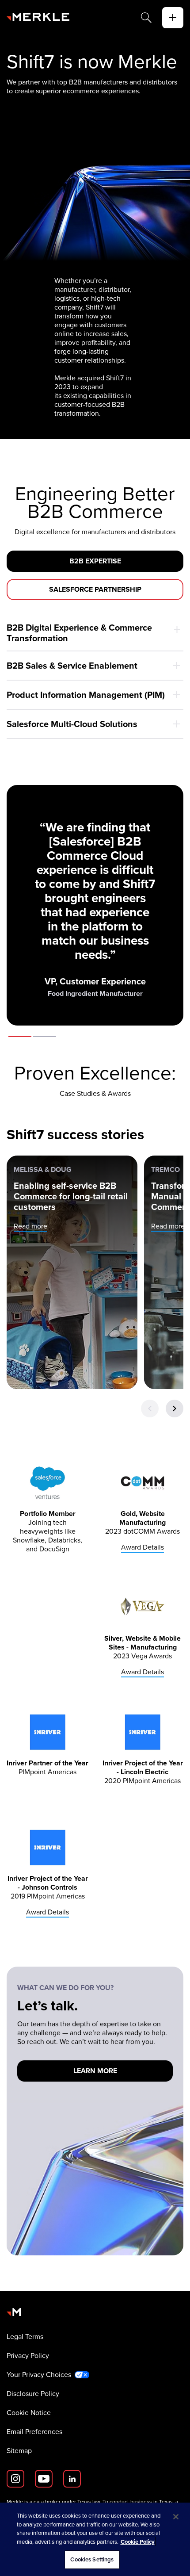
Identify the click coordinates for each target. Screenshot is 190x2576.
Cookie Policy (138, 2542)
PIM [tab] (45, 1037)
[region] (95, 2539)
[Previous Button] (150, 1409)
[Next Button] (175, 1409)
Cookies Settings (92, 2559)
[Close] (176, 2517)
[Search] (146, 18)
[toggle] (173, 18)
